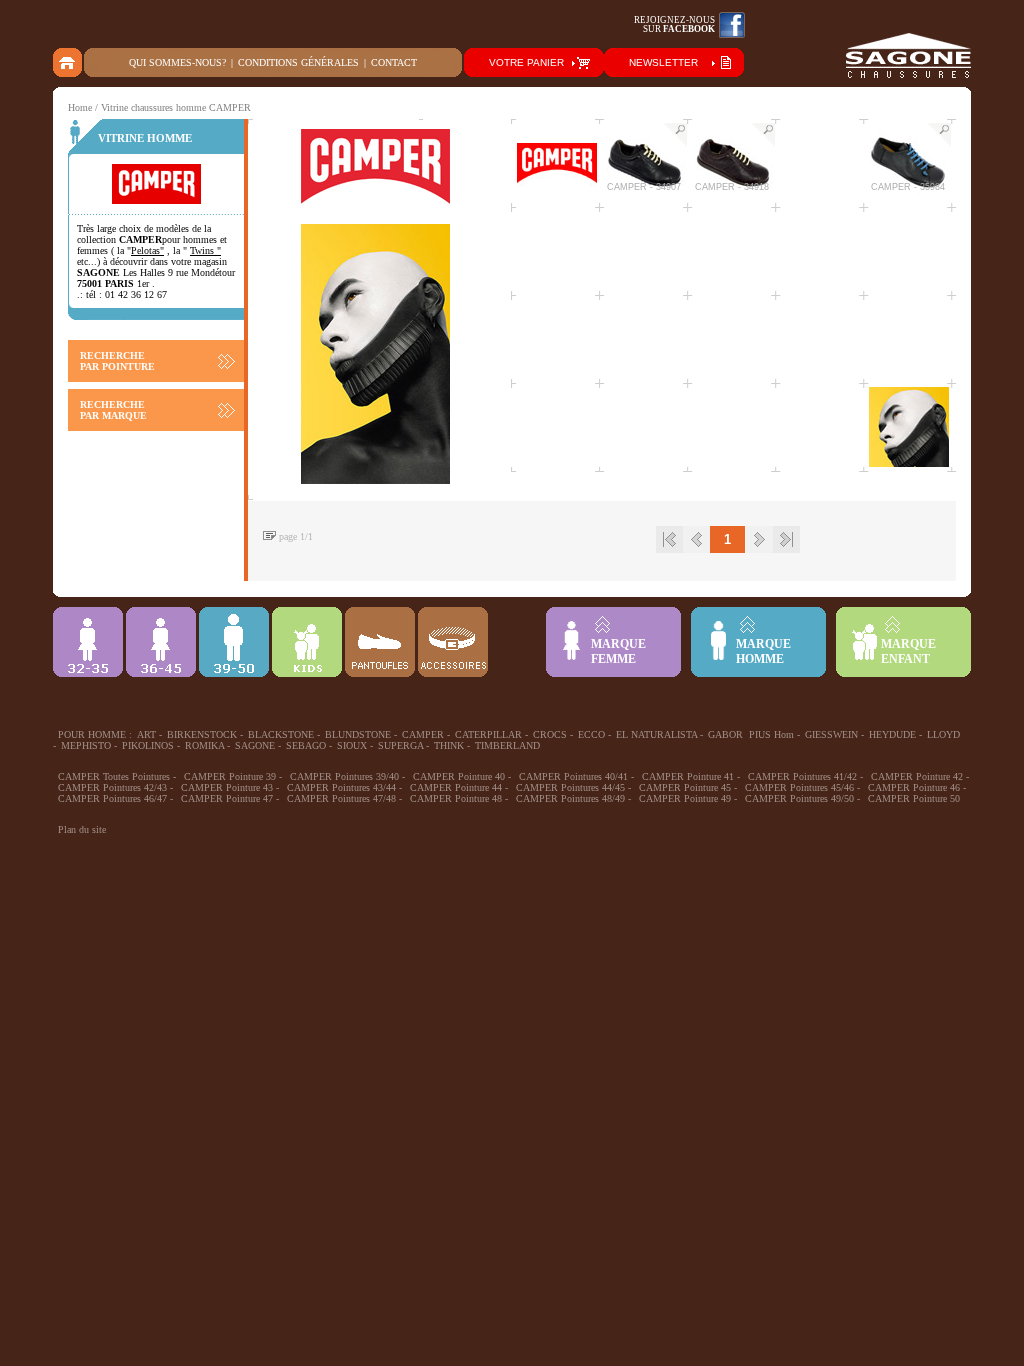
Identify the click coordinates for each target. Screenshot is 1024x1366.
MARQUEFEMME (618, 651)
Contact (394, 62)
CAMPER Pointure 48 (456, 798)
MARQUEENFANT (908, 651)
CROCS (550, 734)
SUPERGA (400, 745)
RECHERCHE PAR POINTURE (117, 361)
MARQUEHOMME (763, 651)
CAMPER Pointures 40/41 (573, 776)
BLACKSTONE (281, 734)
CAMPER (423, 734)
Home (80, 107)
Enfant (307, 642)
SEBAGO (306, 745)
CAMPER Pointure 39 (230, 776)
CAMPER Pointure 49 (685, 798)
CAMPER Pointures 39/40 (344, 776)
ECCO (591, 734)
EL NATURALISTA (656, 734)
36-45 (161, 642)
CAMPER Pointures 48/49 (570, 798)
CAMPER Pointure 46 (914, 787)
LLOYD (943, 734)
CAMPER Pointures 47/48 (341, 798)
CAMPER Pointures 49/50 (799, 798)
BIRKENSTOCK (202, 734)
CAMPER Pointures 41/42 (802, 776)
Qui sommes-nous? (177, 62)
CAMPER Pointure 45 (685, 787)
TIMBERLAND (507, 745)
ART (146, 734)
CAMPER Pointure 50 (914, 798)
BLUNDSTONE (358, 734)
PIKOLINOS (148, 745)
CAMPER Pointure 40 (459, 776)
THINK (449, 745)
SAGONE (255, 745)
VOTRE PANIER (526, 62)
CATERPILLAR (488, 734)
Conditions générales (298, 62)
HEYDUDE (892, 734)
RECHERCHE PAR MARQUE (113, 410)
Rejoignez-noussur (674, 24)
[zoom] (675, 135)
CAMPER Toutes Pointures (114, 776)
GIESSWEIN (831, 734)
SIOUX (352, 745)
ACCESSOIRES (453, 642)
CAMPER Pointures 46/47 (112, 798)
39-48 (234, 642)
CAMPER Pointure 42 (917, 776)
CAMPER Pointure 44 (456, 787)
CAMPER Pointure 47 (227, 798)
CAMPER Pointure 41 (688, 776)
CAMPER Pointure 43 (227, 787)
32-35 (88, 642)
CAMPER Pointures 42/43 (112, 787)
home (68, 62)
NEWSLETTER (663, 62)
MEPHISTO (86, 745)
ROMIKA (204, 745)
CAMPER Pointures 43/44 (341, 787)
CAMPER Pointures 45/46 (799, 787)
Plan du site (82, 829)
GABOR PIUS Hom (751, 734)
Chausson (380, 642)
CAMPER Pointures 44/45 (570, 787)
